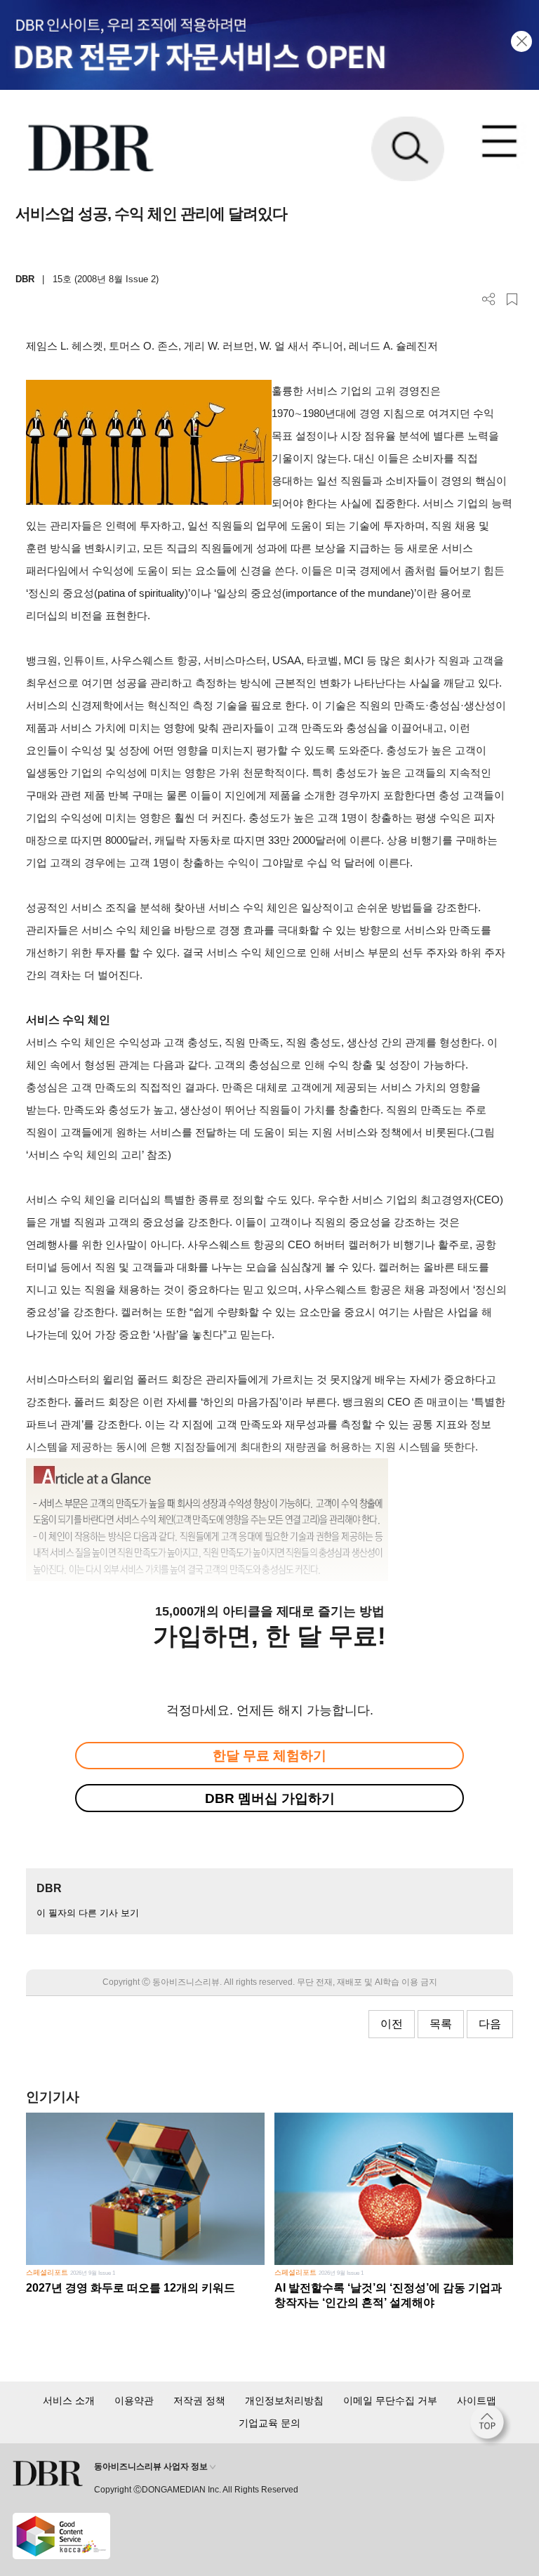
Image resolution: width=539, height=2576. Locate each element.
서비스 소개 (69, 2400)
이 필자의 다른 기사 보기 (88, 1913)
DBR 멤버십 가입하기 (270, 1798)
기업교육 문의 (269, 2423)
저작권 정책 (199, 2400)
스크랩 (512, 299)
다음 (490, 2024)
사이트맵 (477, 2400)
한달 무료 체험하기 (269, 1756)
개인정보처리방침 (284, 2400)
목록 (441, 2024)
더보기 (489, 299)
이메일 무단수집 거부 (390, 2400)
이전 (392, 2024)
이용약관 (134, 2400)
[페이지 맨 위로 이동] (491, 2426)
